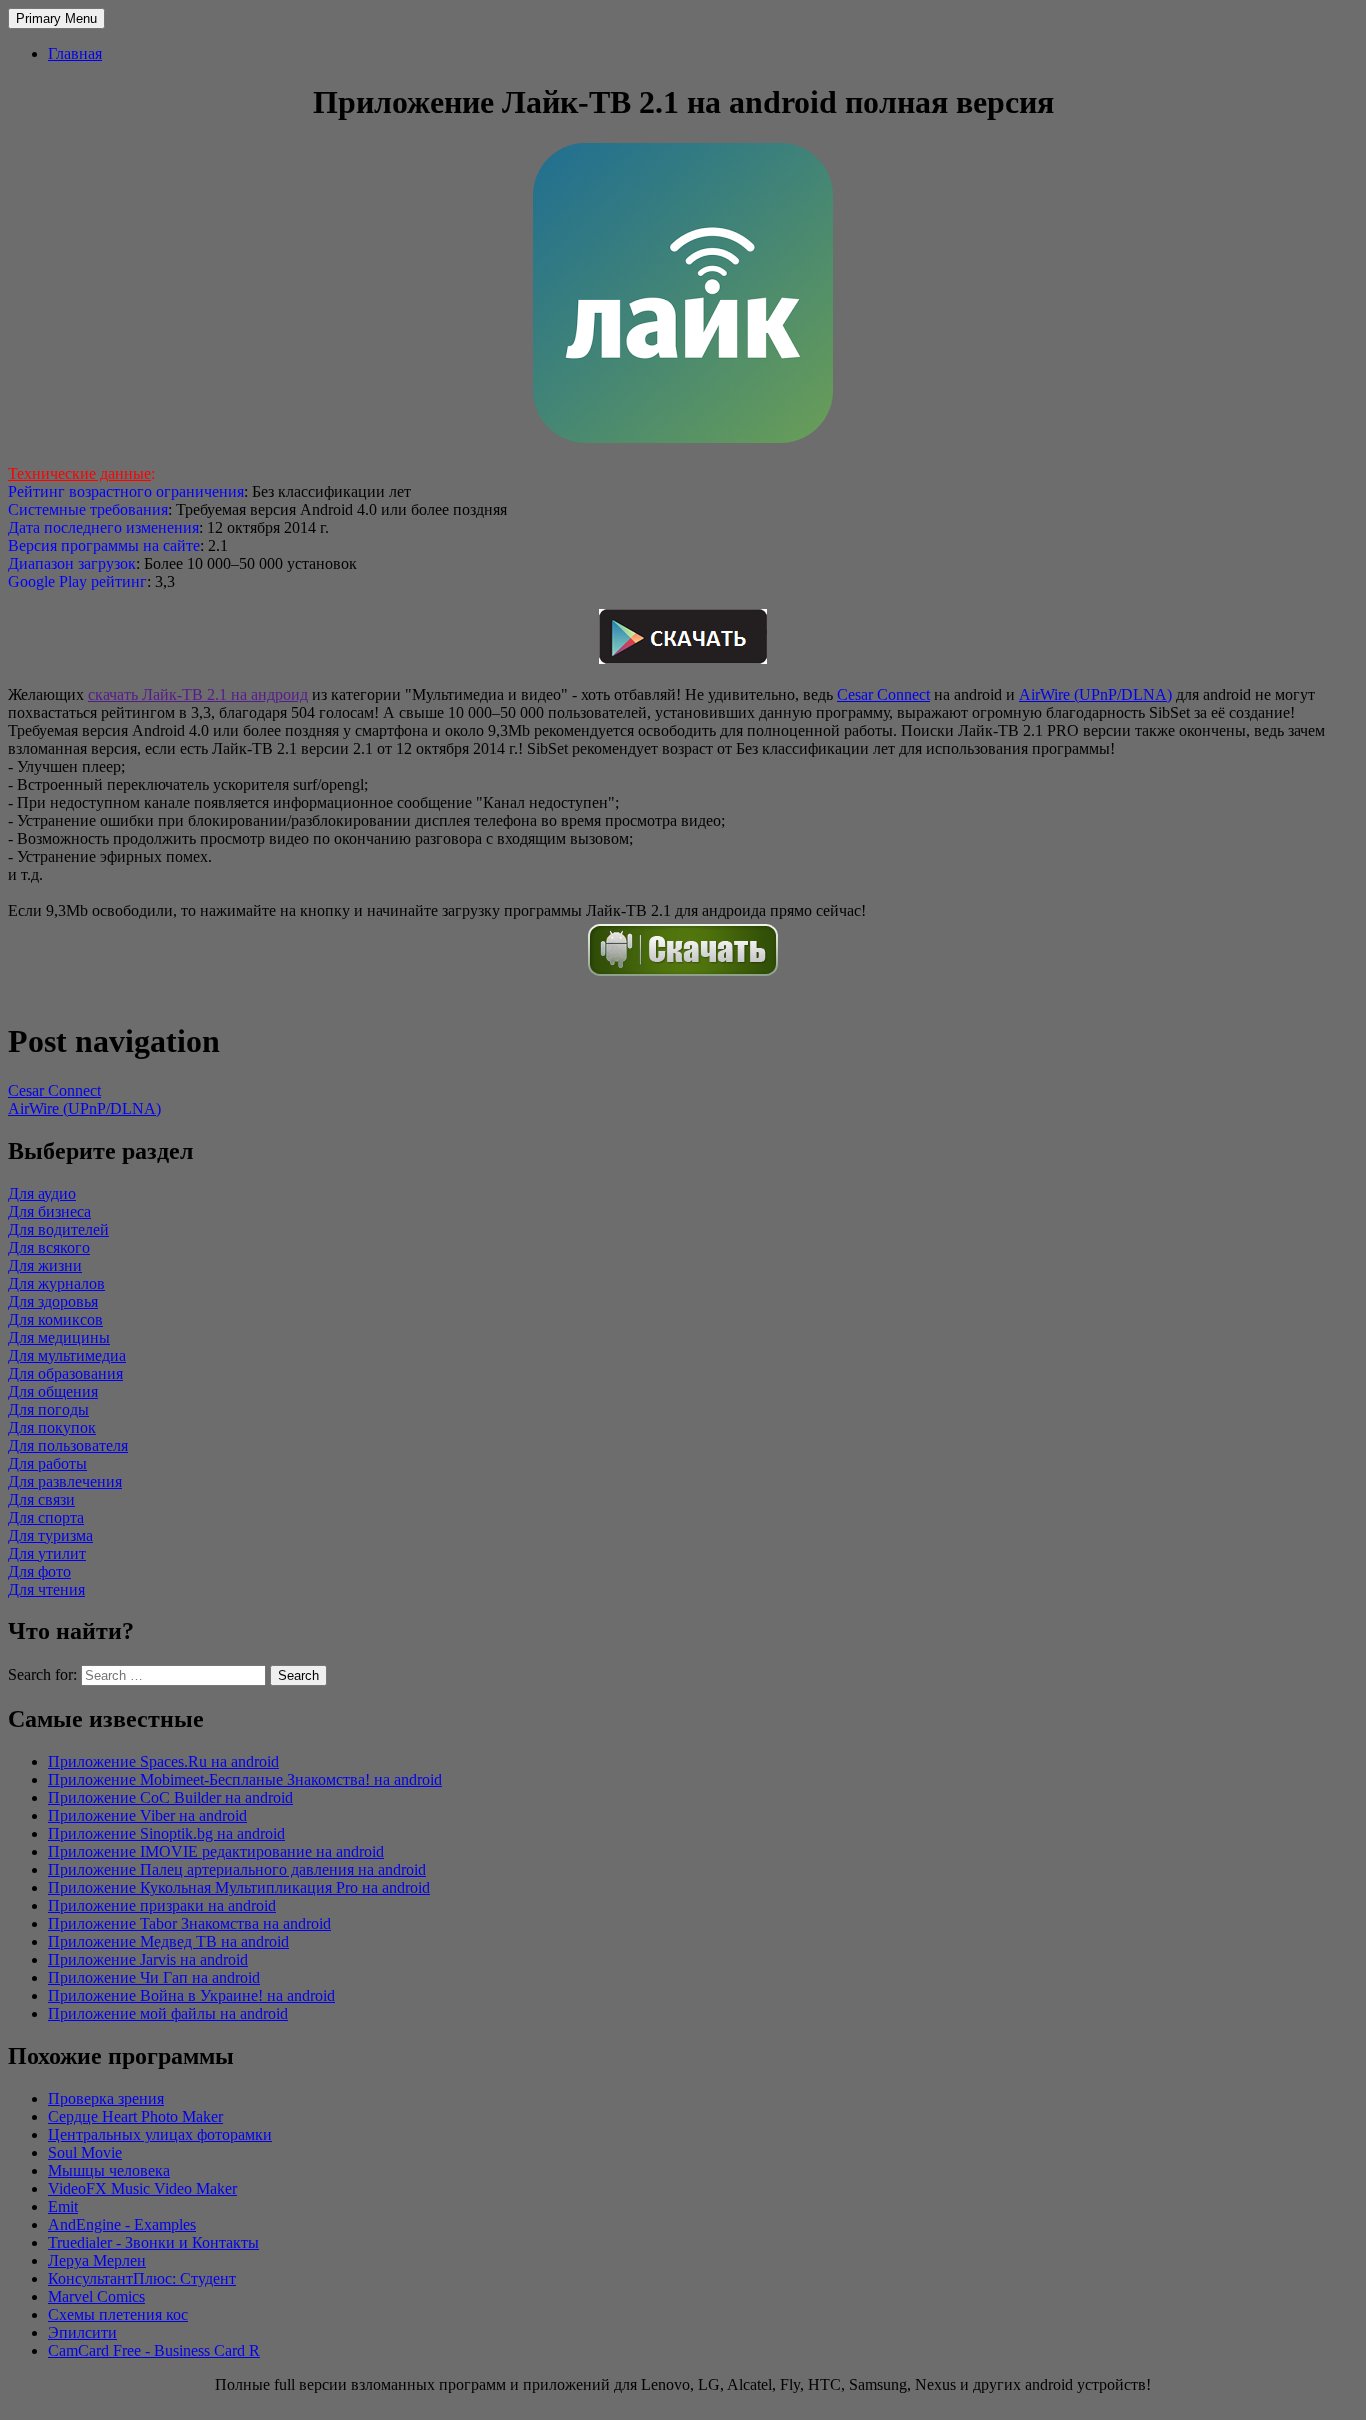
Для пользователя (68, 1445)
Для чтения (46, 1589)
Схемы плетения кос (118, 2314)
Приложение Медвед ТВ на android (168, 1941)
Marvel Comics (96, 2296)
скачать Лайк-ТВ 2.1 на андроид (198, 694)
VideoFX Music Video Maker (142, 2188)
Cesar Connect (883, 694)
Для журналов (56, 1283)
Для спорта (46, 1517)
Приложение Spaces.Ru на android (163, 1761)
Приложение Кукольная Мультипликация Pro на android (239, 1887)
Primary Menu (56, 18)
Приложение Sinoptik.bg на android (166, 1833)
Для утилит (47, 1553)
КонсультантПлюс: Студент (142, 2278)
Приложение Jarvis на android (148, 1959)
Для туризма (50, 1535)
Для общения (53, 1391)
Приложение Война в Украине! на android (191, 1995)
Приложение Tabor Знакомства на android (189, 1923)
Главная (75, 53)
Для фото (39, 1571)
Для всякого (49, 1247)
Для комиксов (55, 1319)
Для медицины (59, 1337)
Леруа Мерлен (97, 2260)
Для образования (65, 1373)
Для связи (41, 1499)
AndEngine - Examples (122, 2224)
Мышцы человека (109, 2170)
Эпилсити (82, 2332)
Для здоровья (53, 1301)
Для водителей (58, 1229)
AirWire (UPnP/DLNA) (1095, 694)
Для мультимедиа (67, 1355)
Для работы (47, 1463)
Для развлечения (65, 1481)
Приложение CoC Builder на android (170, 1797)
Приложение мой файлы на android (168, 2013)
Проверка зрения (106, 2098)
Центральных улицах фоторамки (160, 2134)
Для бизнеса (49, 1211)
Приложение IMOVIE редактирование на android (216, 1851)
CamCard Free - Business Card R (154, 2350)
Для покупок (52, 1427)
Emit (63, 2206)
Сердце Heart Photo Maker (135, 2116)
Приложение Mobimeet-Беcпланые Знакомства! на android (245, 1779)
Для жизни (45, 1265)
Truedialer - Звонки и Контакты (153, 2242)
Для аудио (42, 1193)
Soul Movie (85, 2152)
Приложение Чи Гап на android (154, 1977)
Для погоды (48, 1409)
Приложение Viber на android (147, 1815)
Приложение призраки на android (162, 1905)
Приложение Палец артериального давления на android (237, 1869)
